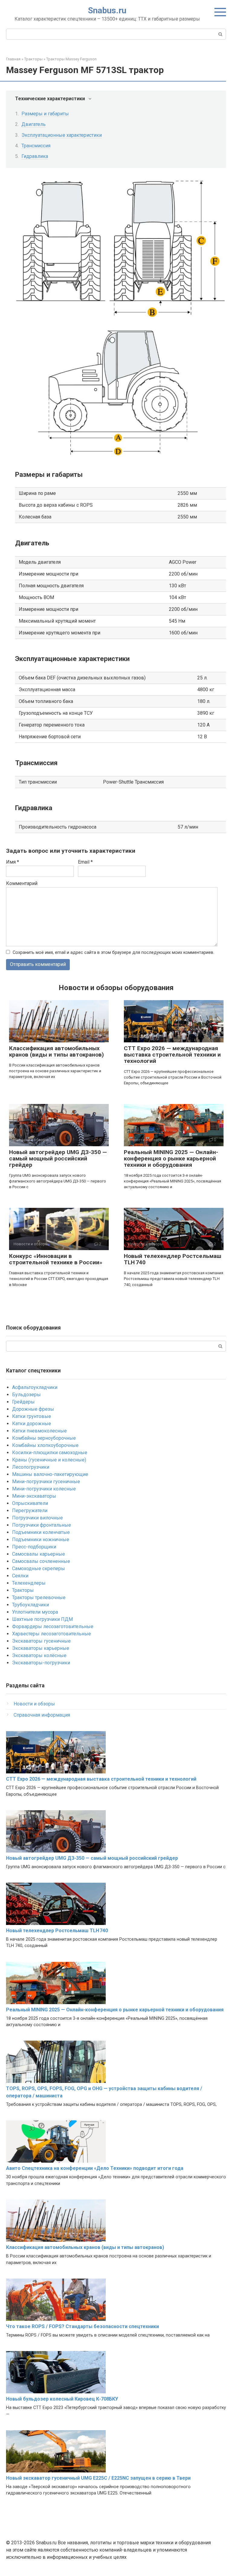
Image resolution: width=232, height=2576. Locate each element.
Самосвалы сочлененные (41, 1561)
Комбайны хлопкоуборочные (45, 1445)
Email (85, 862)
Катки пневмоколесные (39, 1431)
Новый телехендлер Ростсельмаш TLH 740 (172, 1259)
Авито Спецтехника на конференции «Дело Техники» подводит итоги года (95, 2168)
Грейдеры (23, 1402)
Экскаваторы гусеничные (41, 1641)
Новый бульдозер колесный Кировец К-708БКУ (62, 2399)
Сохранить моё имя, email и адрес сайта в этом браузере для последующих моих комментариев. (113, 953)
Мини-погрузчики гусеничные (46, 1482)
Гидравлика (35, 156)
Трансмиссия (36, 146)
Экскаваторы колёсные (39, 1655)
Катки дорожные (32, 1424)
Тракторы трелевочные (39, 1598)
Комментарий (22, 883)
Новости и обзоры (34, 1704)
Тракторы (23, 1590)
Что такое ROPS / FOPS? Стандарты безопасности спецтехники (82, 2326)
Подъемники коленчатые (41, 1532)
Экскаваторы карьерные (41, 1648)
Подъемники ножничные (41, 1540)
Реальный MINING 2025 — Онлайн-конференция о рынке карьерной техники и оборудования (171, 1158)
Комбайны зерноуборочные (44, 1438)
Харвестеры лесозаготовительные (52, 1634)
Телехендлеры (29, 1583)
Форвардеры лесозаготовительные (53, 1626)
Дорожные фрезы (33, 1409)
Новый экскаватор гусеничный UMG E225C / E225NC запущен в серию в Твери (98, 2478)
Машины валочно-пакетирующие (50, 1474)
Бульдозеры (26, 1395)
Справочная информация (42, 1715)
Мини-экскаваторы (34, 1496)
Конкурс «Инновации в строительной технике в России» (56, 1259)
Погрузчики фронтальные (42, 1525)
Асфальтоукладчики (35, 1387)
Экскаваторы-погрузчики (41, 1663)
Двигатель (34, 124)
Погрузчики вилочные (37, 1518)
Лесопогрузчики (31, 1467)
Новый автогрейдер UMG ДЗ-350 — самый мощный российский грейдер (58, 1158)
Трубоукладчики (31, 1605)
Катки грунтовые (32, 1416)
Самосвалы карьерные (39, 1554)
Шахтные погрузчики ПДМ (42, 1619)
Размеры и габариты (45, 114)
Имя (13, 862)
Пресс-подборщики (34, 1547)
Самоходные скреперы (39, 1569)
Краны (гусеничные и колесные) (49, 1460)
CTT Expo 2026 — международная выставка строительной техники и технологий (172, 1055)
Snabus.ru (107, 10)
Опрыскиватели (30, 1503)
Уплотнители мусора (35, 1612)
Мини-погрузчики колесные (44, 1489)
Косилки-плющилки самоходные (50, 1453)
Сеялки (20, 1576)
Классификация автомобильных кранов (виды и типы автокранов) (56, 1051)
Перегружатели (30, 1511)
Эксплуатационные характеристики (62, 135)
